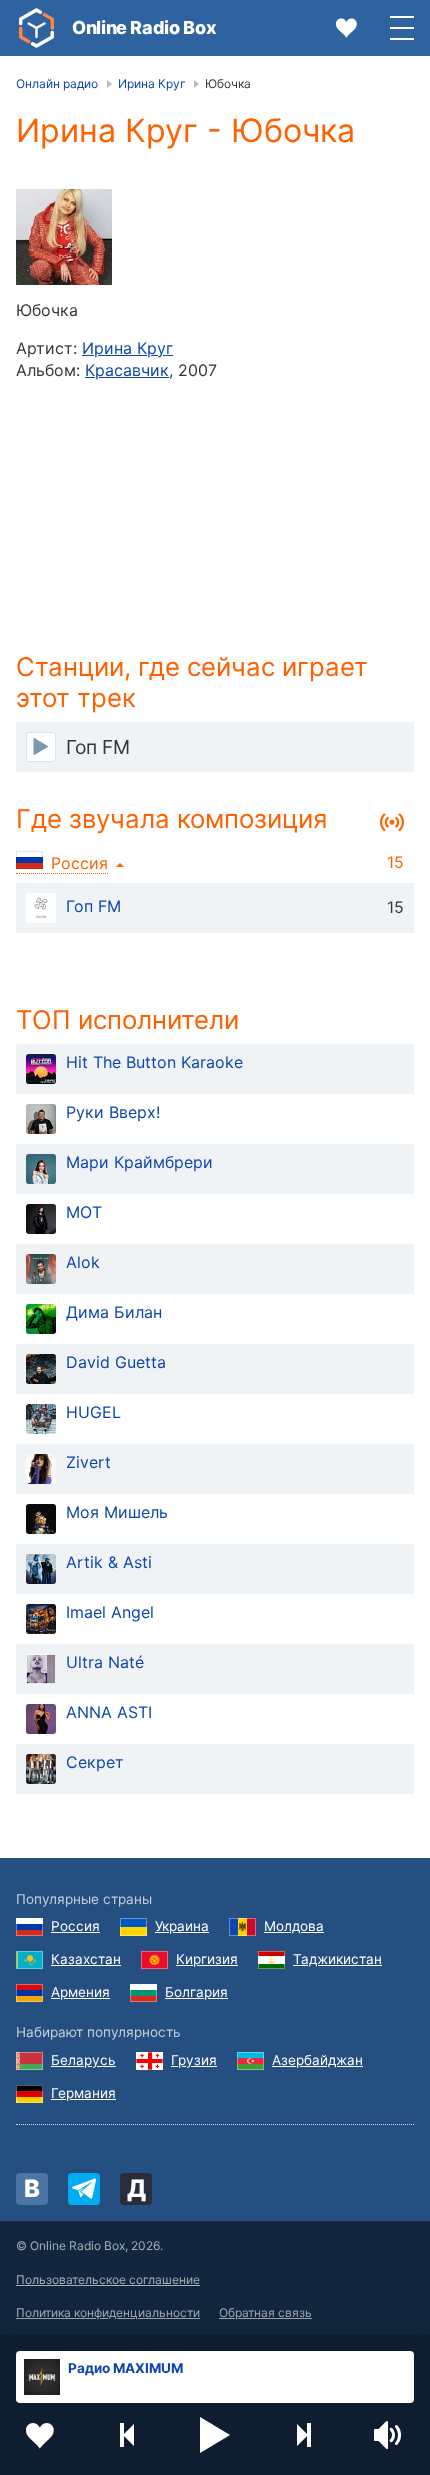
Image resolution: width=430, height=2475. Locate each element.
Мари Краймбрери (139, 1162)
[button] (215, 2435)
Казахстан (86, 1959)
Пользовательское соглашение (108, 2279)
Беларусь (83, 2060)
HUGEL (93, 1412)
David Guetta (116, 1362)
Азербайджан (317, 2060)
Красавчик (127, 370)
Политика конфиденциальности (108, 2312)
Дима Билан (114, 1312)
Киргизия (207, 1959)
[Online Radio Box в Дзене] (136, 2189)
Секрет (95, 1762)
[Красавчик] (64, 237)
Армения (80, 1992)
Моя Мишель (117, 1512)
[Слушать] (41, 747)
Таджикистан (337, 1959)
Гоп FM (93, 906)
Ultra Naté (105, 1662)
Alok (83, 1262)
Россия (75, 1926)
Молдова (294, 1926)
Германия (83, 2093)
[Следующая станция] (303, 2435)
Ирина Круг (127, 348)
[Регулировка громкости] (390, 2435)
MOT (84, 1212)
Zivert (88, 1462)
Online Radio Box (144, 27)
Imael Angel (110, 1612)
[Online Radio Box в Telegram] (84, 2189)
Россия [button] (79, 863)
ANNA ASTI (109, 1712)
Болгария (196, 1992)
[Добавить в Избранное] (40, 2435)
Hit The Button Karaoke (154, 1062)
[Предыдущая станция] (128, 2435)
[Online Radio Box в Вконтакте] (32, 2189)
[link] (36, 28)
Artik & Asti (109, 1562)
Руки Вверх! (113, 1112)
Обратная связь (265, 2312)
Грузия (194, 2060)
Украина (182, 1926)
